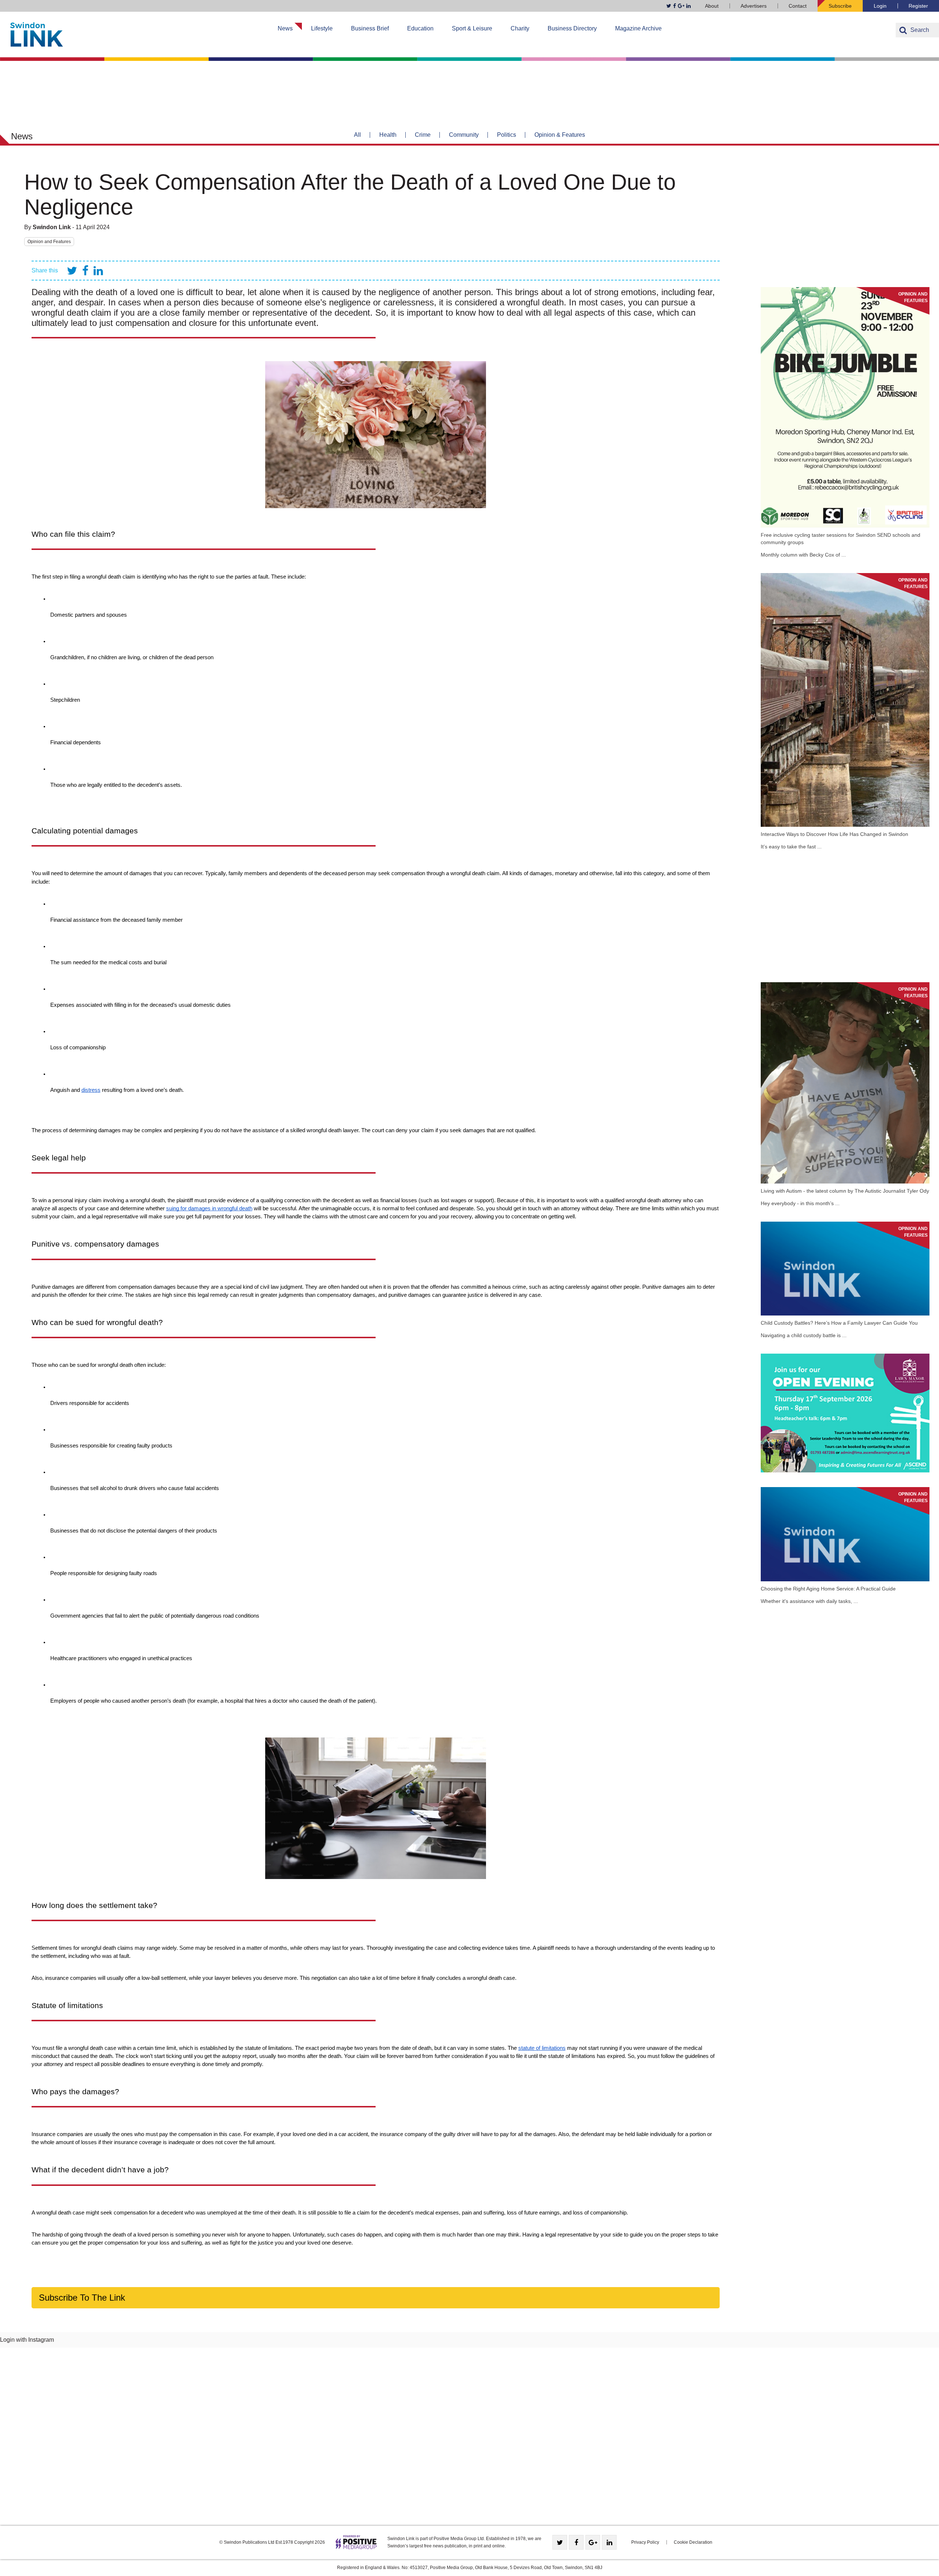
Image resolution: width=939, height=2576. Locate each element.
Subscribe (840, 6)
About (712, 6)
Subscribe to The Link (82, 2298)
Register (918, 6)
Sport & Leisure (472, 28)
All (357, 135)
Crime (423, 135)
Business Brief (370, 28)
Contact (798, 6)
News (285, 28)
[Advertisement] (845, 221)
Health (388, 135)
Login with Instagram (27, 2340)
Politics (507, 135)
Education (420, 28)
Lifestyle (322, 28)
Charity (520, 28)
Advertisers (754, 6)
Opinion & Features (560, 135)
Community (464, 135)
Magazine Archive (638, 28)
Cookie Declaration (693, 2542)
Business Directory (572, 28)
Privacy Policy (645, 2542)
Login (880, 6)
